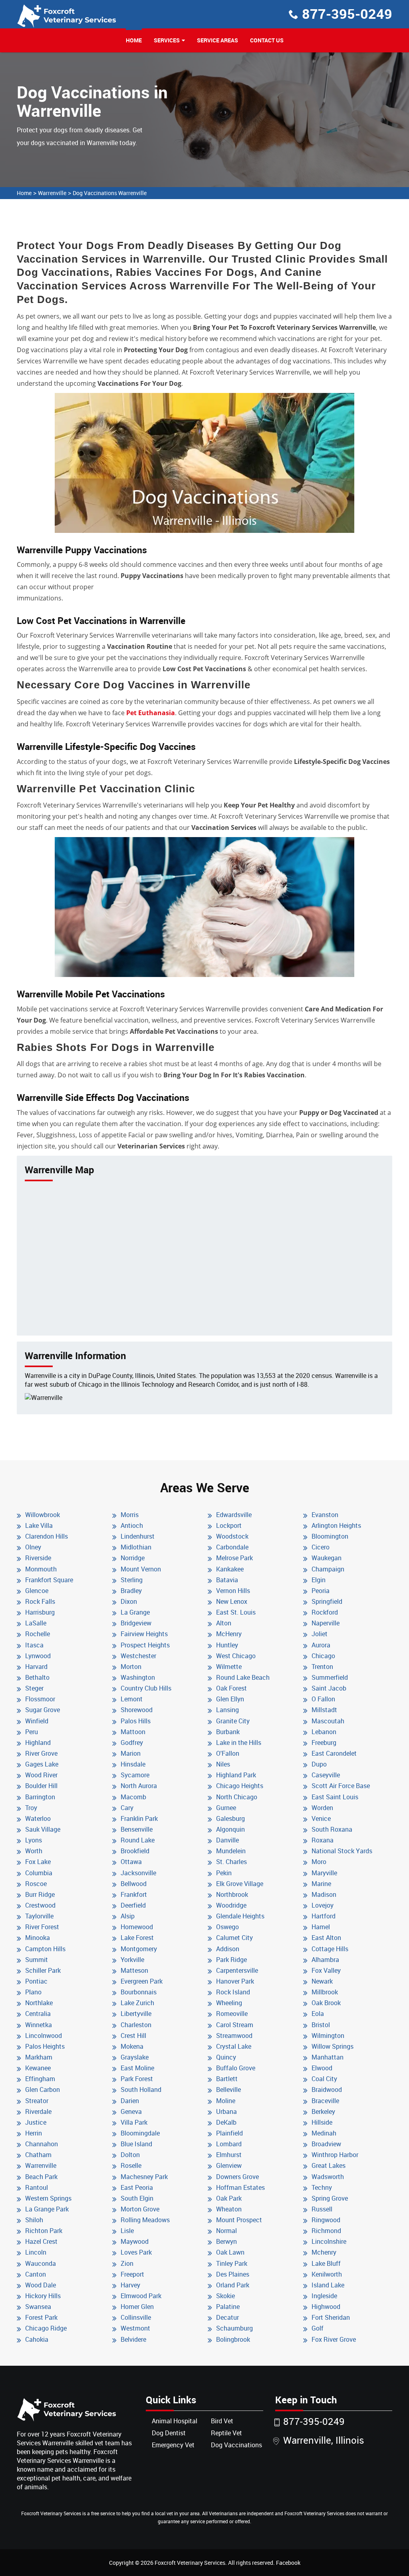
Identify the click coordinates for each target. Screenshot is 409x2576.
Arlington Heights (336, 1525)
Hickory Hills (43, 2296)
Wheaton (229, 2209)
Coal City (324, 2079)
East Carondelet (334, 1753)
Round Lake (138, 1840)
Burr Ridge (40, 1894)
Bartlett (227, 2079)
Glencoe (37, 1591)
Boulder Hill (41, 1786)
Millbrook (325, 1992)
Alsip (128, 1916)
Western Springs (48, 2198)
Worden (322, 1808)
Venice (321, 1818)
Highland (38, 1743)
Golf (318, 2328)
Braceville (325, 2101)
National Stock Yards (342, 1851)
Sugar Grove (43, 1710)
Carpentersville (237, 1970)
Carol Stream (235, 2025)
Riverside (38, 1558)
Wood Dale (41, 2285)
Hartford (324, 1916)
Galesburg (230, 1818)
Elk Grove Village (240, 1884)
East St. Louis (236, 1612)
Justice (36, 2122)
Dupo (319, 1764)
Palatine (228, 2307)
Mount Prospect (239, 2220)
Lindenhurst (138, 1536)
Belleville (228, 2090)
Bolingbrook (233, 2339)
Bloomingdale (140, 2133)
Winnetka (39, 2025)
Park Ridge (231, 1960)
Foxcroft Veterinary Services (190, 2563)
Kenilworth (327, 2274)
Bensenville (137, 1829)
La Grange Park (47, 2209)
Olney (33, 1547)
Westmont (135, 2328)
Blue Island (136, 2144)
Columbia (39, 1873)
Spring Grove (330, 2198)
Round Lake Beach (243, 1677)
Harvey (130, 2285)
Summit (37, 1960)
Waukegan (327, 1558)
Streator (37, 2101)
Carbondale (232, 1547)
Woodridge (231, 1905)
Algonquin (230, 1829)
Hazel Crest (41, 2241)
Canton (36, 2274)
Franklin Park (139, 1818)
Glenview (229, 2165)
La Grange (135, 1612)
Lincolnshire (329, 2241)
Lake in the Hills (239, 1743)
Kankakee (230, 1569)
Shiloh (34, 2220)
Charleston (136, 2025)
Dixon (129, 1601)
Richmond (326, 2231)
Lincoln (36, 2252)
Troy (31, 1808)
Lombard (229, 2144)
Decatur (227, 2317)
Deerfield (133, 1905)
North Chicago (237, 1797)
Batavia (227, 1580)
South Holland (141, 2090)
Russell (322, 2209)
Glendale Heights (240, 1916)
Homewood (137, 1927)
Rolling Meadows (145, 2220)
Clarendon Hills (47, 1536)
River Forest (42, 1927)
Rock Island (233, 1992)
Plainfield (229, 2133)
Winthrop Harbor (335, 2155)
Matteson (134, 1970)
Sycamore (135, 1775)
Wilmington (328, 2036)
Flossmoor (40, 1699)
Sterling (132, 1580)
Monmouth (41, 1569)
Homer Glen (137, 2307)
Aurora (321, 1645)
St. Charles (231, 1862)
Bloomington (330, 1536)
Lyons (34, 1840)
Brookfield (135, 1851)
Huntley (227, 1645)
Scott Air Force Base (341, 1786)
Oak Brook (326, 2003)
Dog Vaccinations (236, 2445)
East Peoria (137, 2187)
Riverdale (38, 2111)
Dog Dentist (169, 2433)
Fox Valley (326, 1970)
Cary (127, 1808)
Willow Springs (333, 2046)
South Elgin (137, 2198)
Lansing (227, 1710)
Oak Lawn (230, 2252)
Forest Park (41, 2317)
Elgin (319, 1580)
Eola (318, 2014)
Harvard (36, 1667)
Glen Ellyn (230, 1699)
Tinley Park (232, 2263)
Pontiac (36, 1981)
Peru (32, 1732)
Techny (322, 2187)
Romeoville (232, 2014)
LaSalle (36, 1623)
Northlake (39, 2003)
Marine (321, 1884)
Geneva (131, 2111)
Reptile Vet (226, 2433)
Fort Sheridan (331, 2317)
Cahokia (37, 2339)
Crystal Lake (234, 2046)
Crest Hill (133, 2036)
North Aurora (139, 1786)
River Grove (41, 1753)
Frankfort (134, 1894)
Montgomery (139, 1949)
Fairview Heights (144, 1634)
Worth (34, 1851)
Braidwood (327, 2090)
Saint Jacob (329, 1688)
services (167, 40)
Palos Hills (136, 1721)
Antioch (132, 1525)
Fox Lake (38, 1862)
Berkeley (323, 2111)
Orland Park (233, 2285)
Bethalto (37, 1677)
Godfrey (132, 1743)
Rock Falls (40, 1601)
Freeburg (324, 1743)
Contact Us (267, 40)
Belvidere (133, 2339)
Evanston (325, 1515)
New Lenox (232, 1601)
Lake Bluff (326, 2263)
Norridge (133, 1558)
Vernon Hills (233, 1591)
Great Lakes (329, 2165)
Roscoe (36, 1884)
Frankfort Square (49, 1580)
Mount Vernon (141, 1569)
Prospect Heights (145, 1645)
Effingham (40, 2079)
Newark (322, 1981)
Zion (127, 2263)
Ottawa (131, 1862)
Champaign (328, 1569)
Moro (319, 1862)
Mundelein (231, 1851)
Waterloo (38, 1818)
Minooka (38, 1938)
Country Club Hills (146, 1688)
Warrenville (52, 193)
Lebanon (324, 1732)
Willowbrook (43, 1515)
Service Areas (217, 40)
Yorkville (132, 1960)
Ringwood (326, 2220)
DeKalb (226, 2122)
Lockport (229, 1525)
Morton (131, 1667)
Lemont (132, 1699)
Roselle (131, 2165)
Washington (138, 1677)
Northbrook (232, 1894)
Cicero (321, 1547)
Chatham (38, 2155)
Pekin (224, 1873)
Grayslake (135, 2057)
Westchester (138, 1656)
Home (134, 40)
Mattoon (133, 1732)
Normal (226, 2231)
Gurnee (226, 1808)
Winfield (37, 1721)
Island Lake (328, 2285)
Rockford (325, 1612)
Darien (130, 2101)
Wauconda (41, 2263)
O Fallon (323, 1699)
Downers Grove (237, 2177)
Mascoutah (328, 1721)
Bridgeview (136, 1623)
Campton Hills (45, 1949)
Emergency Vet (173, 2445)
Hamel (321, 1927)
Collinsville (136, 2317)
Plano (33, 1992)
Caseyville (326, 1775)
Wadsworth (328, 2177)
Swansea (38, 2307)
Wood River (41, 1775)
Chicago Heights (240, 1786)
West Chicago (236, 1656)
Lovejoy (323, 1905)
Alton (224, 1623)
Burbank (228, 1732)
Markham (39, 2057)
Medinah (324, 2133)
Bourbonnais (139, 1992)
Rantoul (37, 2187)
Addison (228, 1949)
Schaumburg (234, 2328)
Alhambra (325, 1960)
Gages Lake (42, 1764)
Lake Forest (137, 1938)
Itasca (34, 1645)
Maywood (135, 2241)
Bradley (131, 1591)
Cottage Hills (330, 1949)
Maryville (324, 1873)
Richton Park (44, 2231)
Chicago (323, 1656)
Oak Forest (231, 1688)
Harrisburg (40, 1612)
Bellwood (134, 1884)
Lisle (127, 2231)
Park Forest (137, 2079)
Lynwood (38, 1656)
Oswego (227, 1927)
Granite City (233, 1721)
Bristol (321, 2025)
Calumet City (234, 1938)
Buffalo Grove (236, 2068)
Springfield (327, 1601)
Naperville (326, 1623)
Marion (131, 1753)
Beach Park (41, 2177)
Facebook (288, 2563)
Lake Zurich (137, 2003)
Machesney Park (144, 2177)
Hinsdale (133, 1764)
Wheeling (229, 2003)
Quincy (226, 2057)
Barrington (40, 1797)
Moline (226, 2101)
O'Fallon (228, 1753)
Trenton (322, 1667)
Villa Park (134, 2122)
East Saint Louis (335, 1797)
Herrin (34, 2133)
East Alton (326, 1938)
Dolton (130, 2155)
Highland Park (236, 1775)
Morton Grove (140, 2209)
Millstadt (324, 1710)
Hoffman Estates (240, 2187)
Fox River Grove (334, 2339)
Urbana (226, 2111)
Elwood (322, 2068)
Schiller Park (43, 1970)
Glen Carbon (43, 2090)
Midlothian (136, 1547)
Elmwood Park (141, 2296)
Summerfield (330, 1677)
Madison (324, 1894)
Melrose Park (234, 1558)
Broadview (326, 2144)
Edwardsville (234, 1515)
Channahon (42, 2144)
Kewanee (38, 2068)
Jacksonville (138, 1873)
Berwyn (226, 2241)
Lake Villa (39, 1525)
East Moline (137, 2068)
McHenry (229, 1634)
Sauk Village (43, 1829)
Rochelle (38, 1634)
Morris (130, 1515)
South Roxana (332, 1829)
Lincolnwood (44, 2036)
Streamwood (234, 2036)
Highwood (326, 2307)
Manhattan (328, 2057)
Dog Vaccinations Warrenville (110, 193)
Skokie (225, 2296)
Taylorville (39, 1916)
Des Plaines (233, 2274)
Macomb (133, 1797)
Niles (223, 1764)
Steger (34, 1688)
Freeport (132, 2274)
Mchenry (324, 2252)
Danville (227, 1840)
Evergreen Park (142, 1981)
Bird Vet (222, 2421)
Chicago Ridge (46, 2328)
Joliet (320, 1634)
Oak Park (229, 2198)
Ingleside (324, 2296)
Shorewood (137, 1710)
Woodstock (232, 1536)
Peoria (321, 1591)
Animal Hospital (175, 2421)
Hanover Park (235, 1981)
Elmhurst (229, 2155)
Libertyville (136, 2014)
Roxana (323, 1840)
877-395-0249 (347, 14)
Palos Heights (45, 2046)
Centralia (38, 2014)
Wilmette (229, 1667)
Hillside (322, 2122)
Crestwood (40, 1905)
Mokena (132, 2046)
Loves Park (136, 2252)
